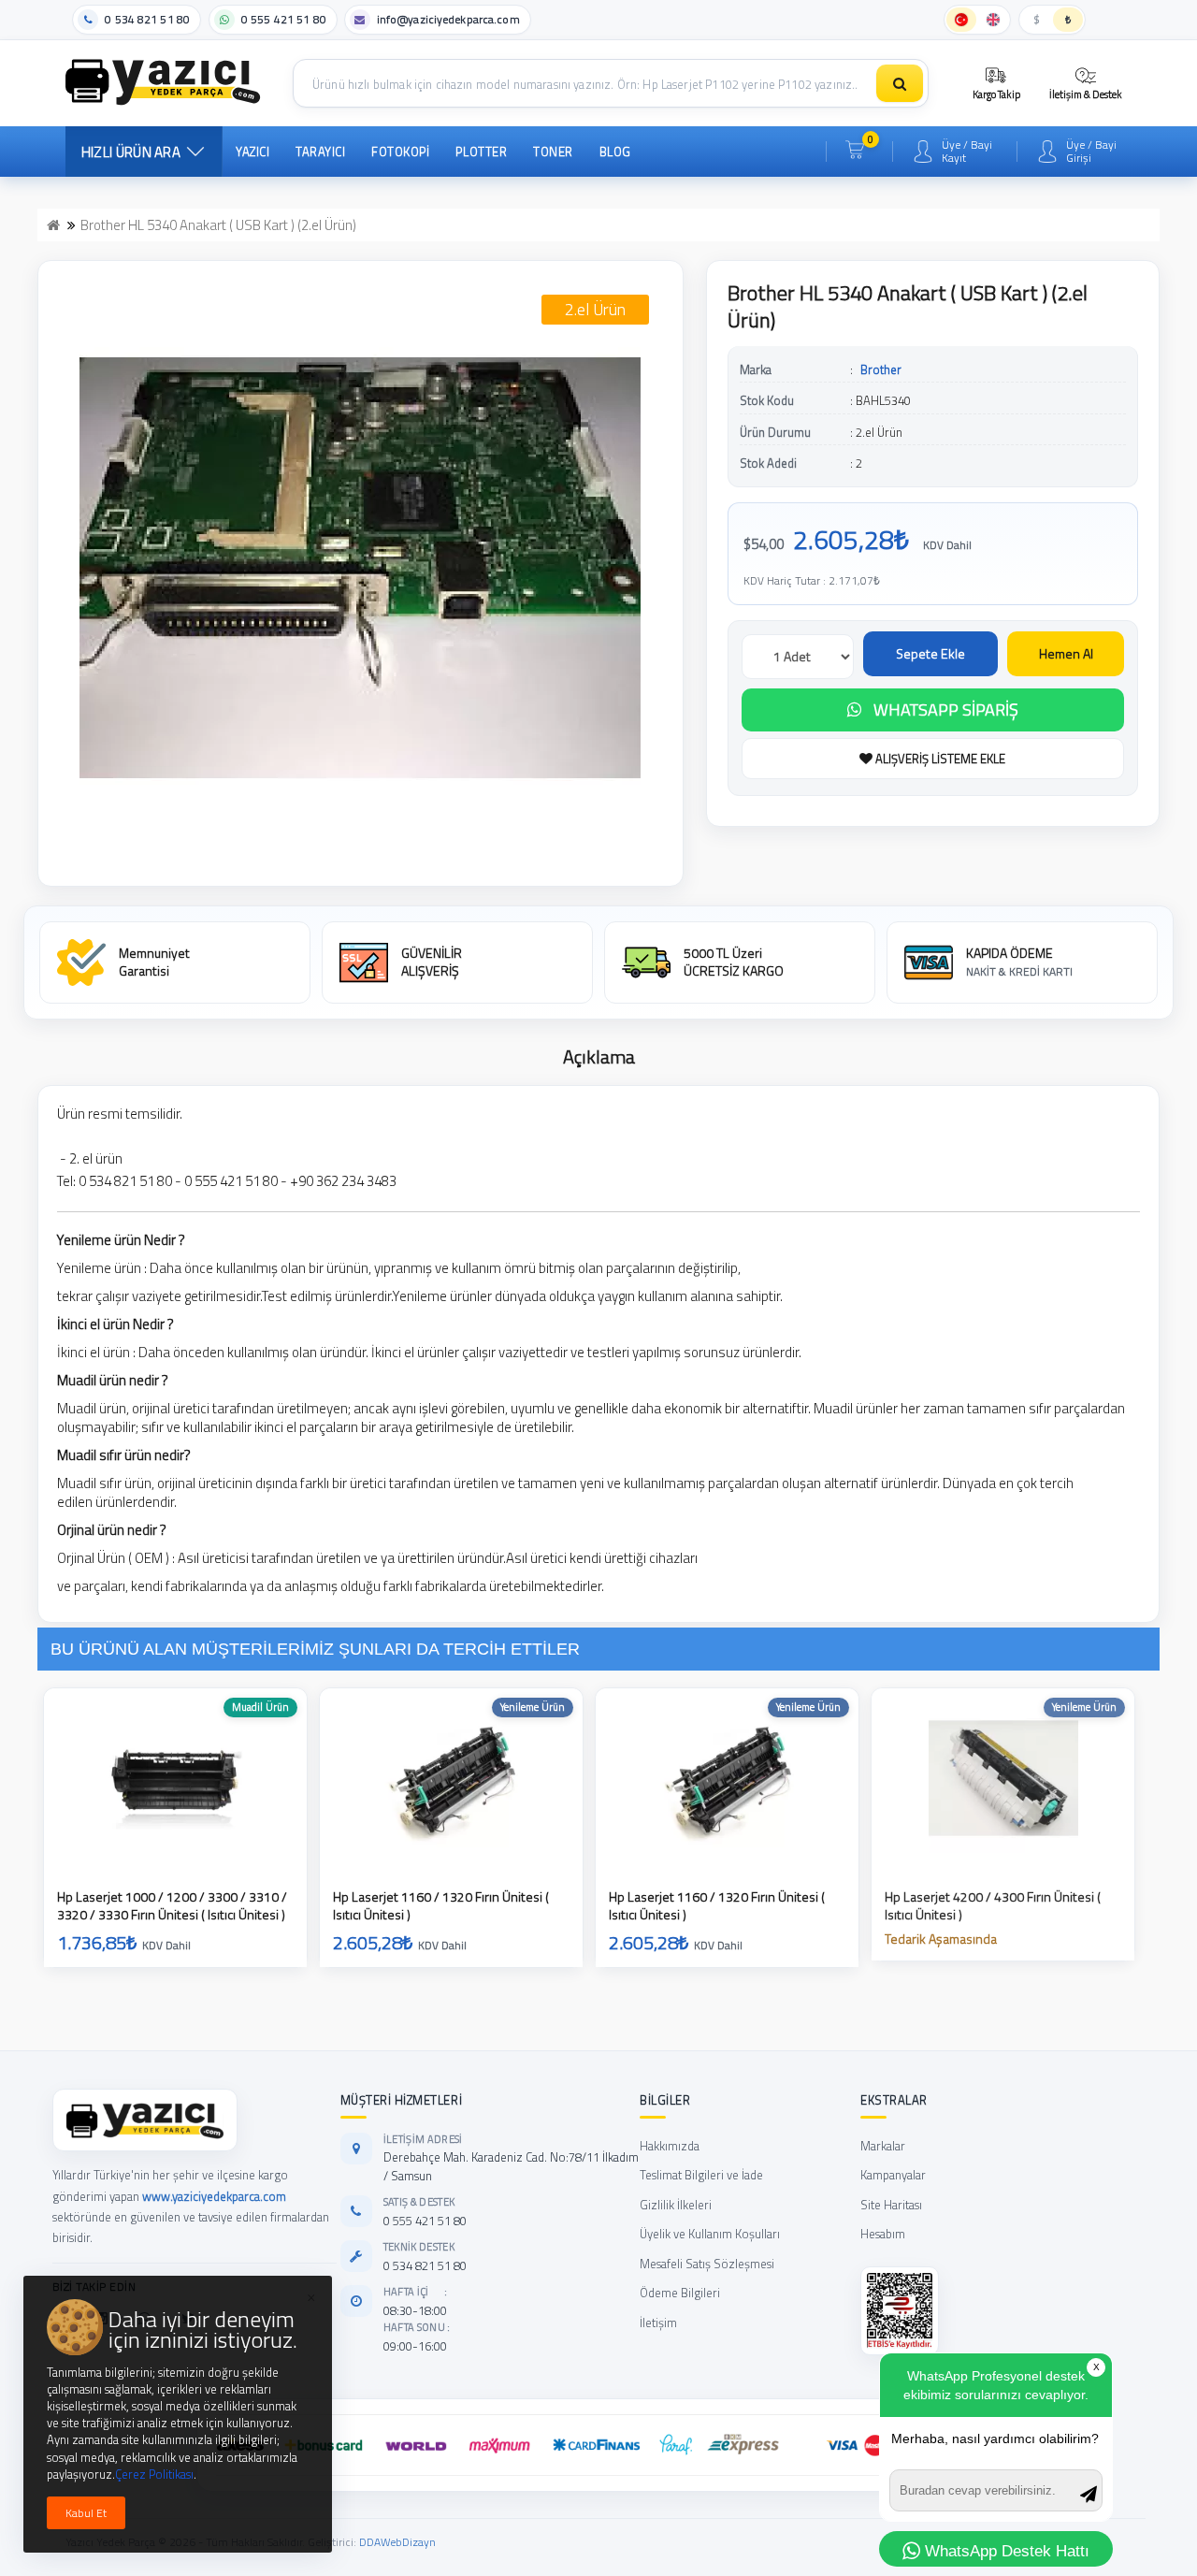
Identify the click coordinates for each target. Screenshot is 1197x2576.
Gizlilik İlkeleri (676, 2205)
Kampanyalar (893, 2175)
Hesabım (883, 2234)
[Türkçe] (961, 20)
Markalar (883, 2146)
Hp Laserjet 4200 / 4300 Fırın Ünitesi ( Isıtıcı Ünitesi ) (993, 1906)
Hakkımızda (670, 2146)
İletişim (658, 2323)
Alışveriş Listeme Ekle (939, 759)
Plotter (481, 152)
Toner (553, 152)
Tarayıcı (320, 152)
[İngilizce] (993, 20)
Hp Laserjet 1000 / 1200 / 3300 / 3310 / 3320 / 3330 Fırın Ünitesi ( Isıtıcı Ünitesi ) (172, 1906)
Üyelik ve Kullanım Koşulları (710, 2234)
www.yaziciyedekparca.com (214, 2196)
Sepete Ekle (930, 653)
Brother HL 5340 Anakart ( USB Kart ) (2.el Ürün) (218, 225)
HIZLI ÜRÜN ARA (131, 152)
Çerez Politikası (154, 2474)
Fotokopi (400, 152)
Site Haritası (891, 2205)
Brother (881, 369)
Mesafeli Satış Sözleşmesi (707, 2264)
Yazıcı (252, 152)
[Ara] (900, 83)
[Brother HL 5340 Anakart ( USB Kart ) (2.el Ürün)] (361, 568)
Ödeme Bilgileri (680, 2293)
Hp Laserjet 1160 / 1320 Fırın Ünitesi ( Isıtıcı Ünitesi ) (441, 1906)
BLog (615, 152)
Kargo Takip (996, 94)
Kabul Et (86, 2513)
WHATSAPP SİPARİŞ (946, 709)
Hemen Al (1066, 653)
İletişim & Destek (1086, 94)
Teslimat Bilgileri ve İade (701, 2175)
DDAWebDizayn (397, 2542)
